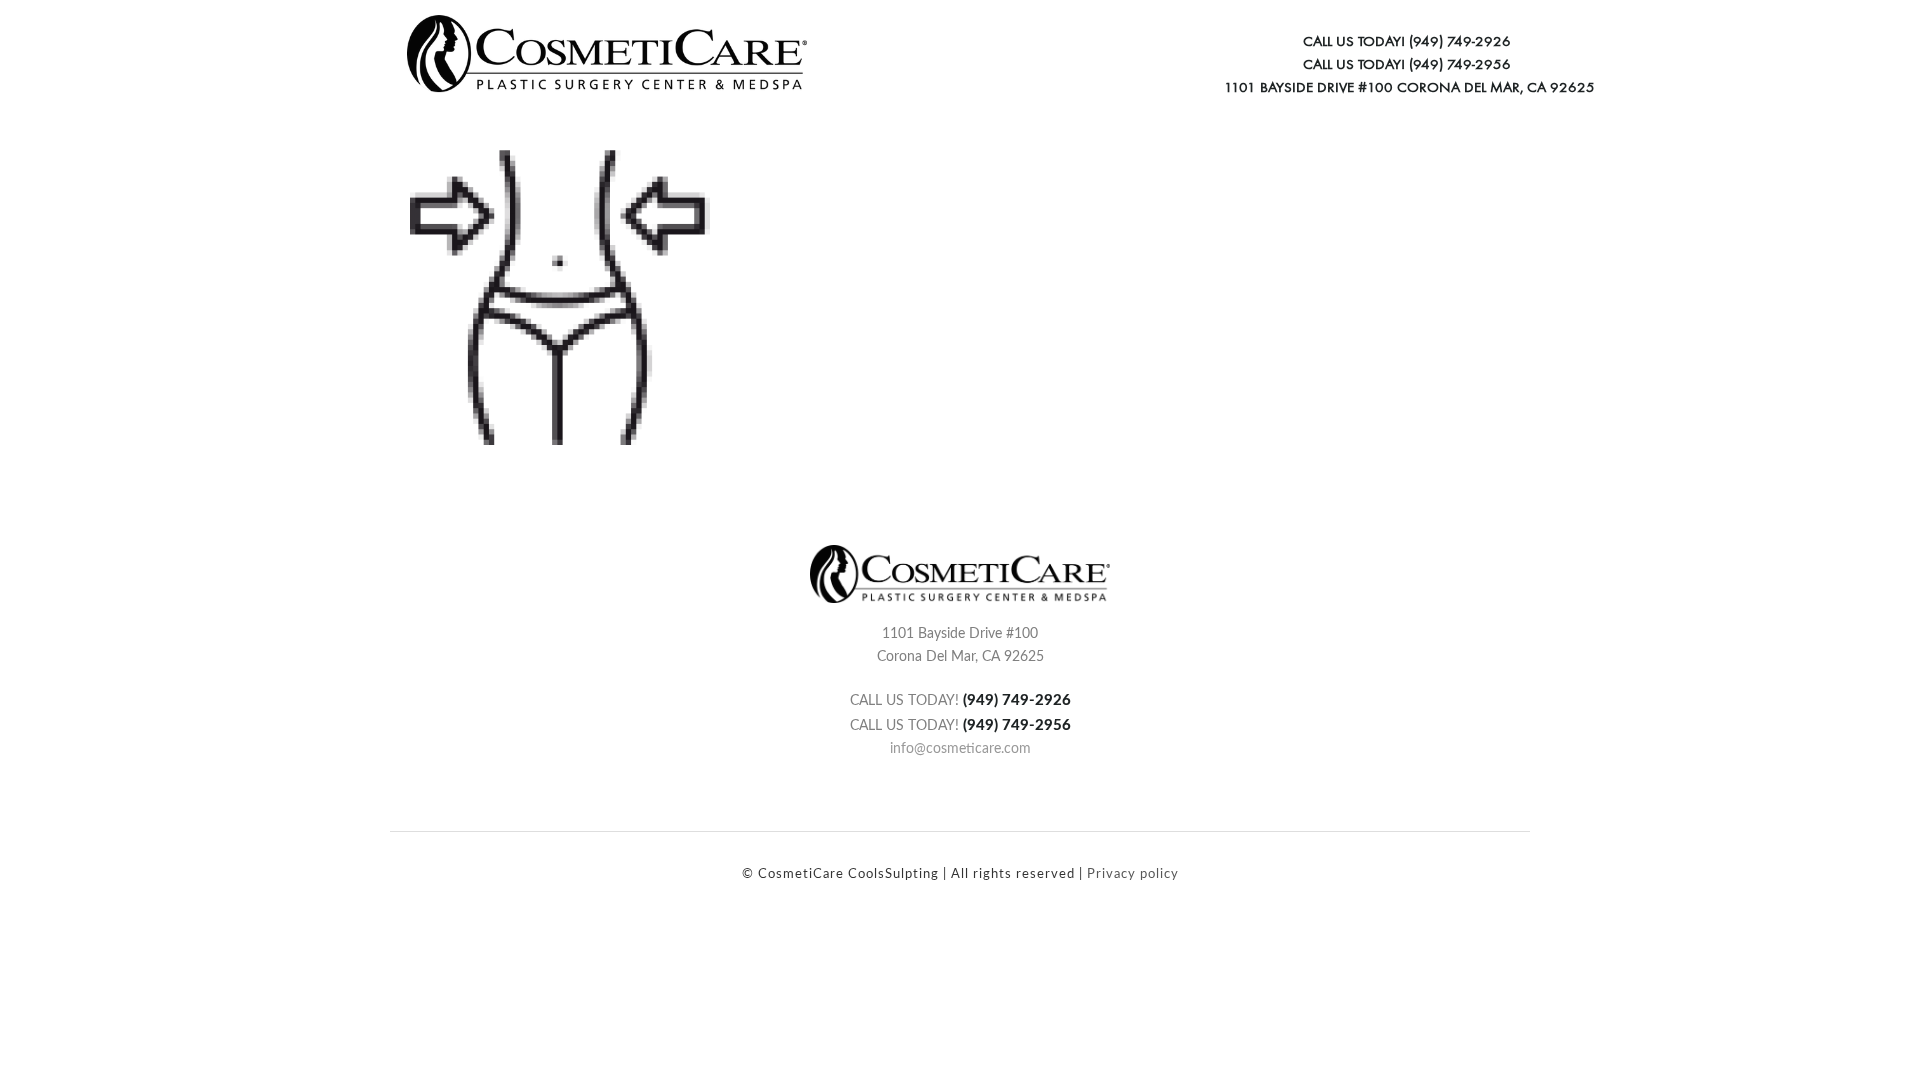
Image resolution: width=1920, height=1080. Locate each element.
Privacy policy (1133, 874)
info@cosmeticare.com (960, 749)
